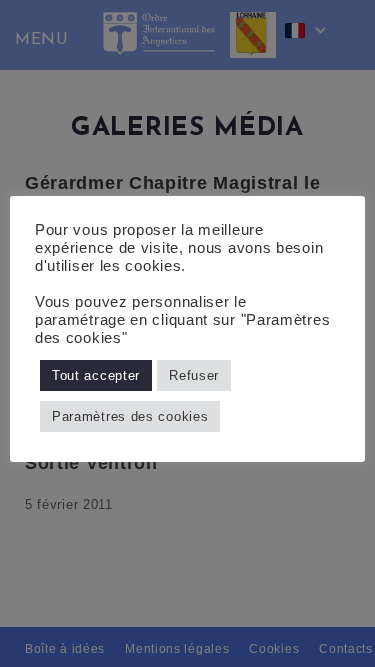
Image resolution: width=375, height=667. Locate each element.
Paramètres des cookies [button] (130, 416)
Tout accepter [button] (96, 375)
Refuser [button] (194, 375)
